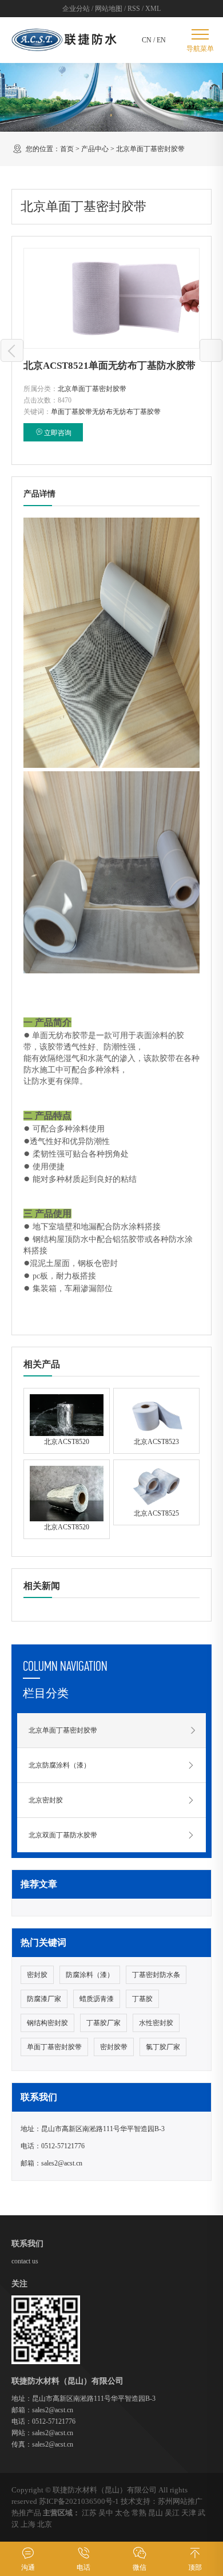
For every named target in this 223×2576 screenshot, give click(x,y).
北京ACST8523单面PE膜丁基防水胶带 (12, 350)
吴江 (172, 2513)
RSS (134, 9)
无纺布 (102, 412)
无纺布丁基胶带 (137, 412)
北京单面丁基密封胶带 (150, 149)
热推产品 (26, 2513)
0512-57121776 (63, 2146)
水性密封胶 (156, 2023)
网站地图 (109, 9)
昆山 (156, 2513)
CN (147, 40)
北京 (45, 2524)
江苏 (89, 2513)
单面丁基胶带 (71, 412)
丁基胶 (142, 1999)
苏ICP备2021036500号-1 (79, 2501)
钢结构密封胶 (47, 2023)
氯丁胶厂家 (163, 2047)
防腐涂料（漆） (90, 1975)
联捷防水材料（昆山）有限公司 (105, 2490)
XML (153, 9)
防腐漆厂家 (44, 1999)
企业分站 (76, 9)
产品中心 (95, 149)
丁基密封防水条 (156, 1975)
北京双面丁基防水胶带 (63, 1835)
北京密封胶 (46, 1800)
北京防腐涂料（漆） (59, 1765)
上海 (28, 2524)
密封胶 (37, 1975)
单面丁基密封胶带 (54, 2047)
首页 (67, 149)
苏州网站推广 (180, 2501)
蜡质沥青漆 (97, 1999)
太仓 (122, 2513)
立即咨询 (58, 433)
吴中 (106, 2513)
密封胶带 (114, 2047)
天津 (189, 2513)
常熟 (139, 2513)
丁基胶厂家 (103, 2023)
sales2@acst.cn (62, 2163)
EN (161, 40)
